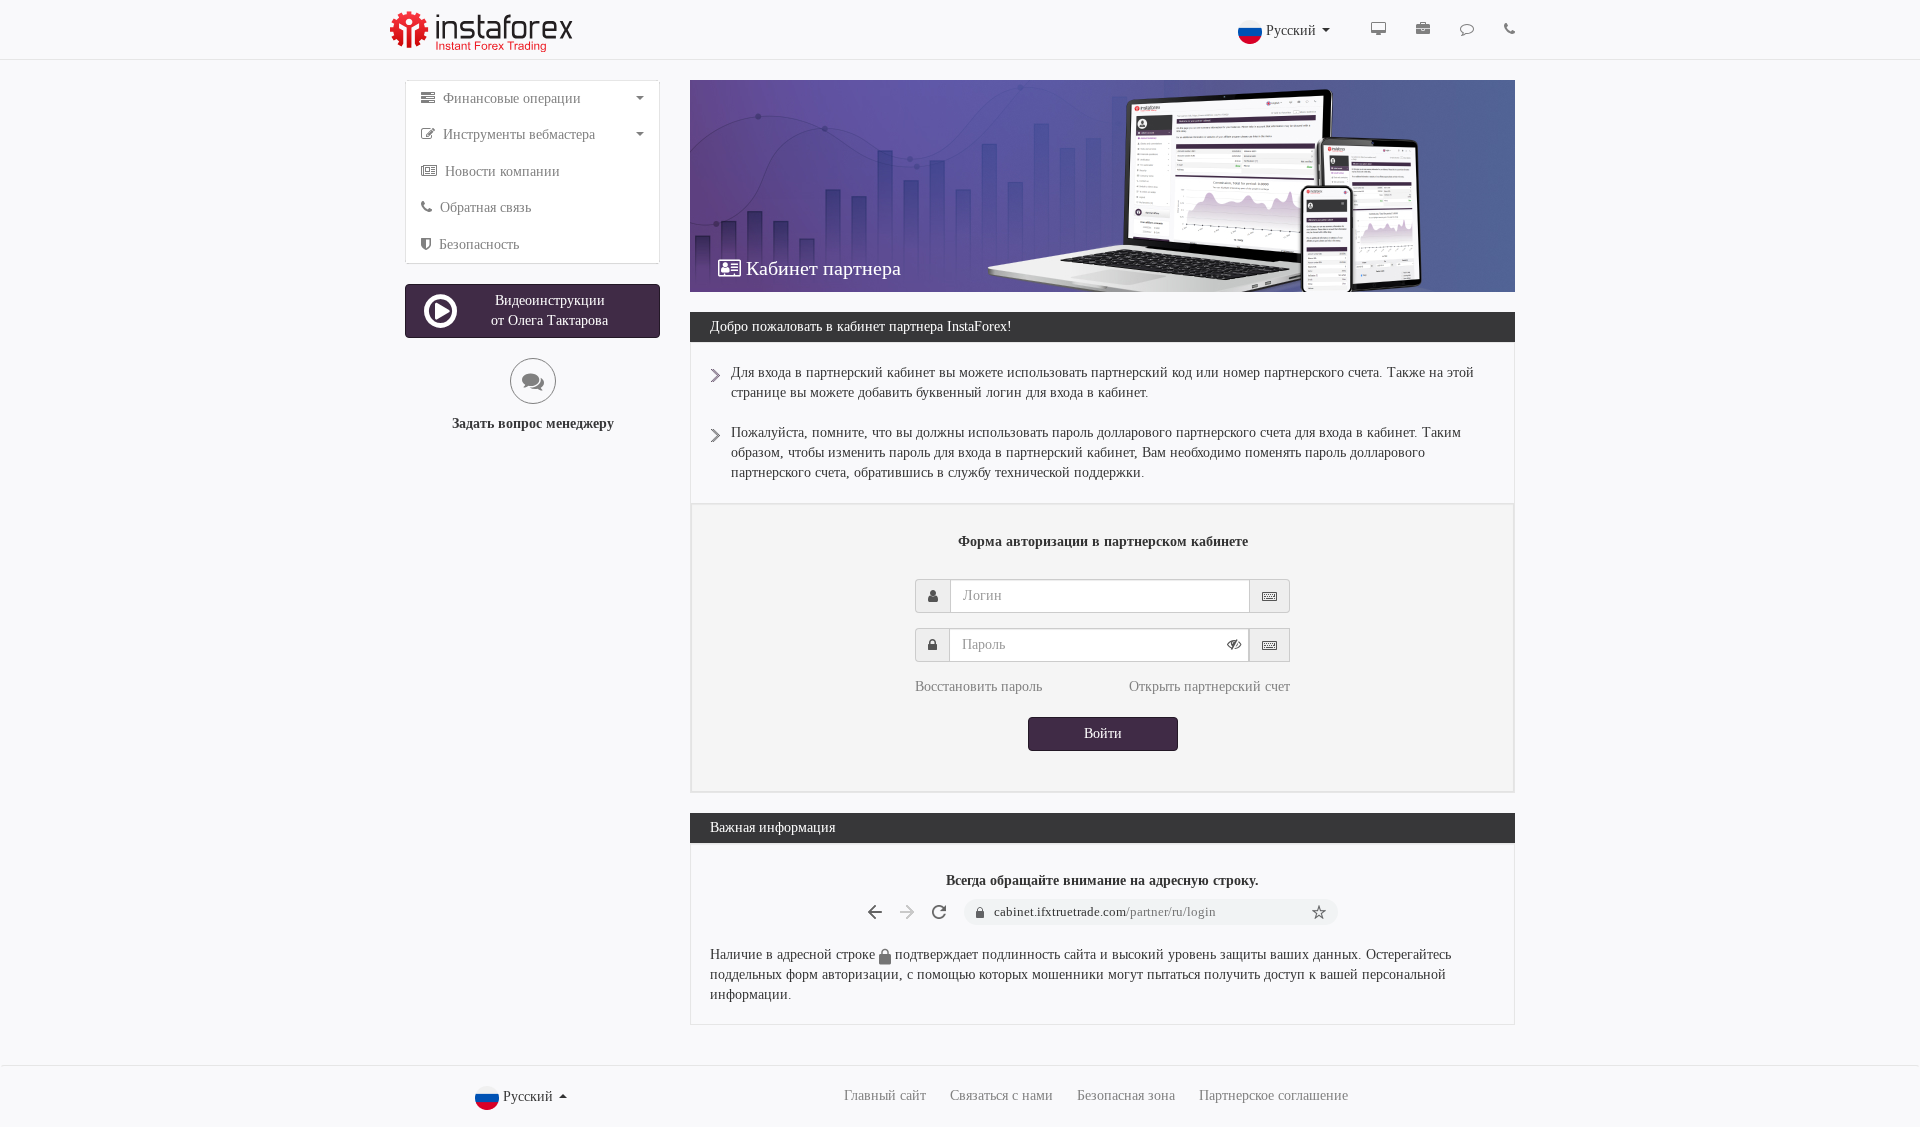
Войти (1103, 733)
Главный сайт (885, 1095)
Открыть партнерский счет (1209, 686)
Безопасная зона (1126, 1095)
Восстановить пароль (978, 686)
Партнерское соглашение (1273, 1095)
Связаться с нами (1001, 1095)
